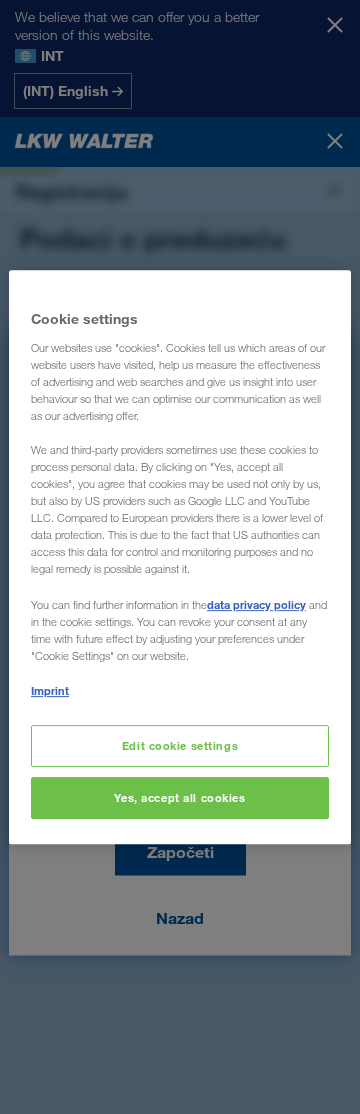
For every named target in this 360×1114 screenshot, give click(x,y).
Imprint (50, 690)
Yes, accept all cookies (179, 797)
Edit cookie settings (180, 745)
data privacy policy (256, 604)
